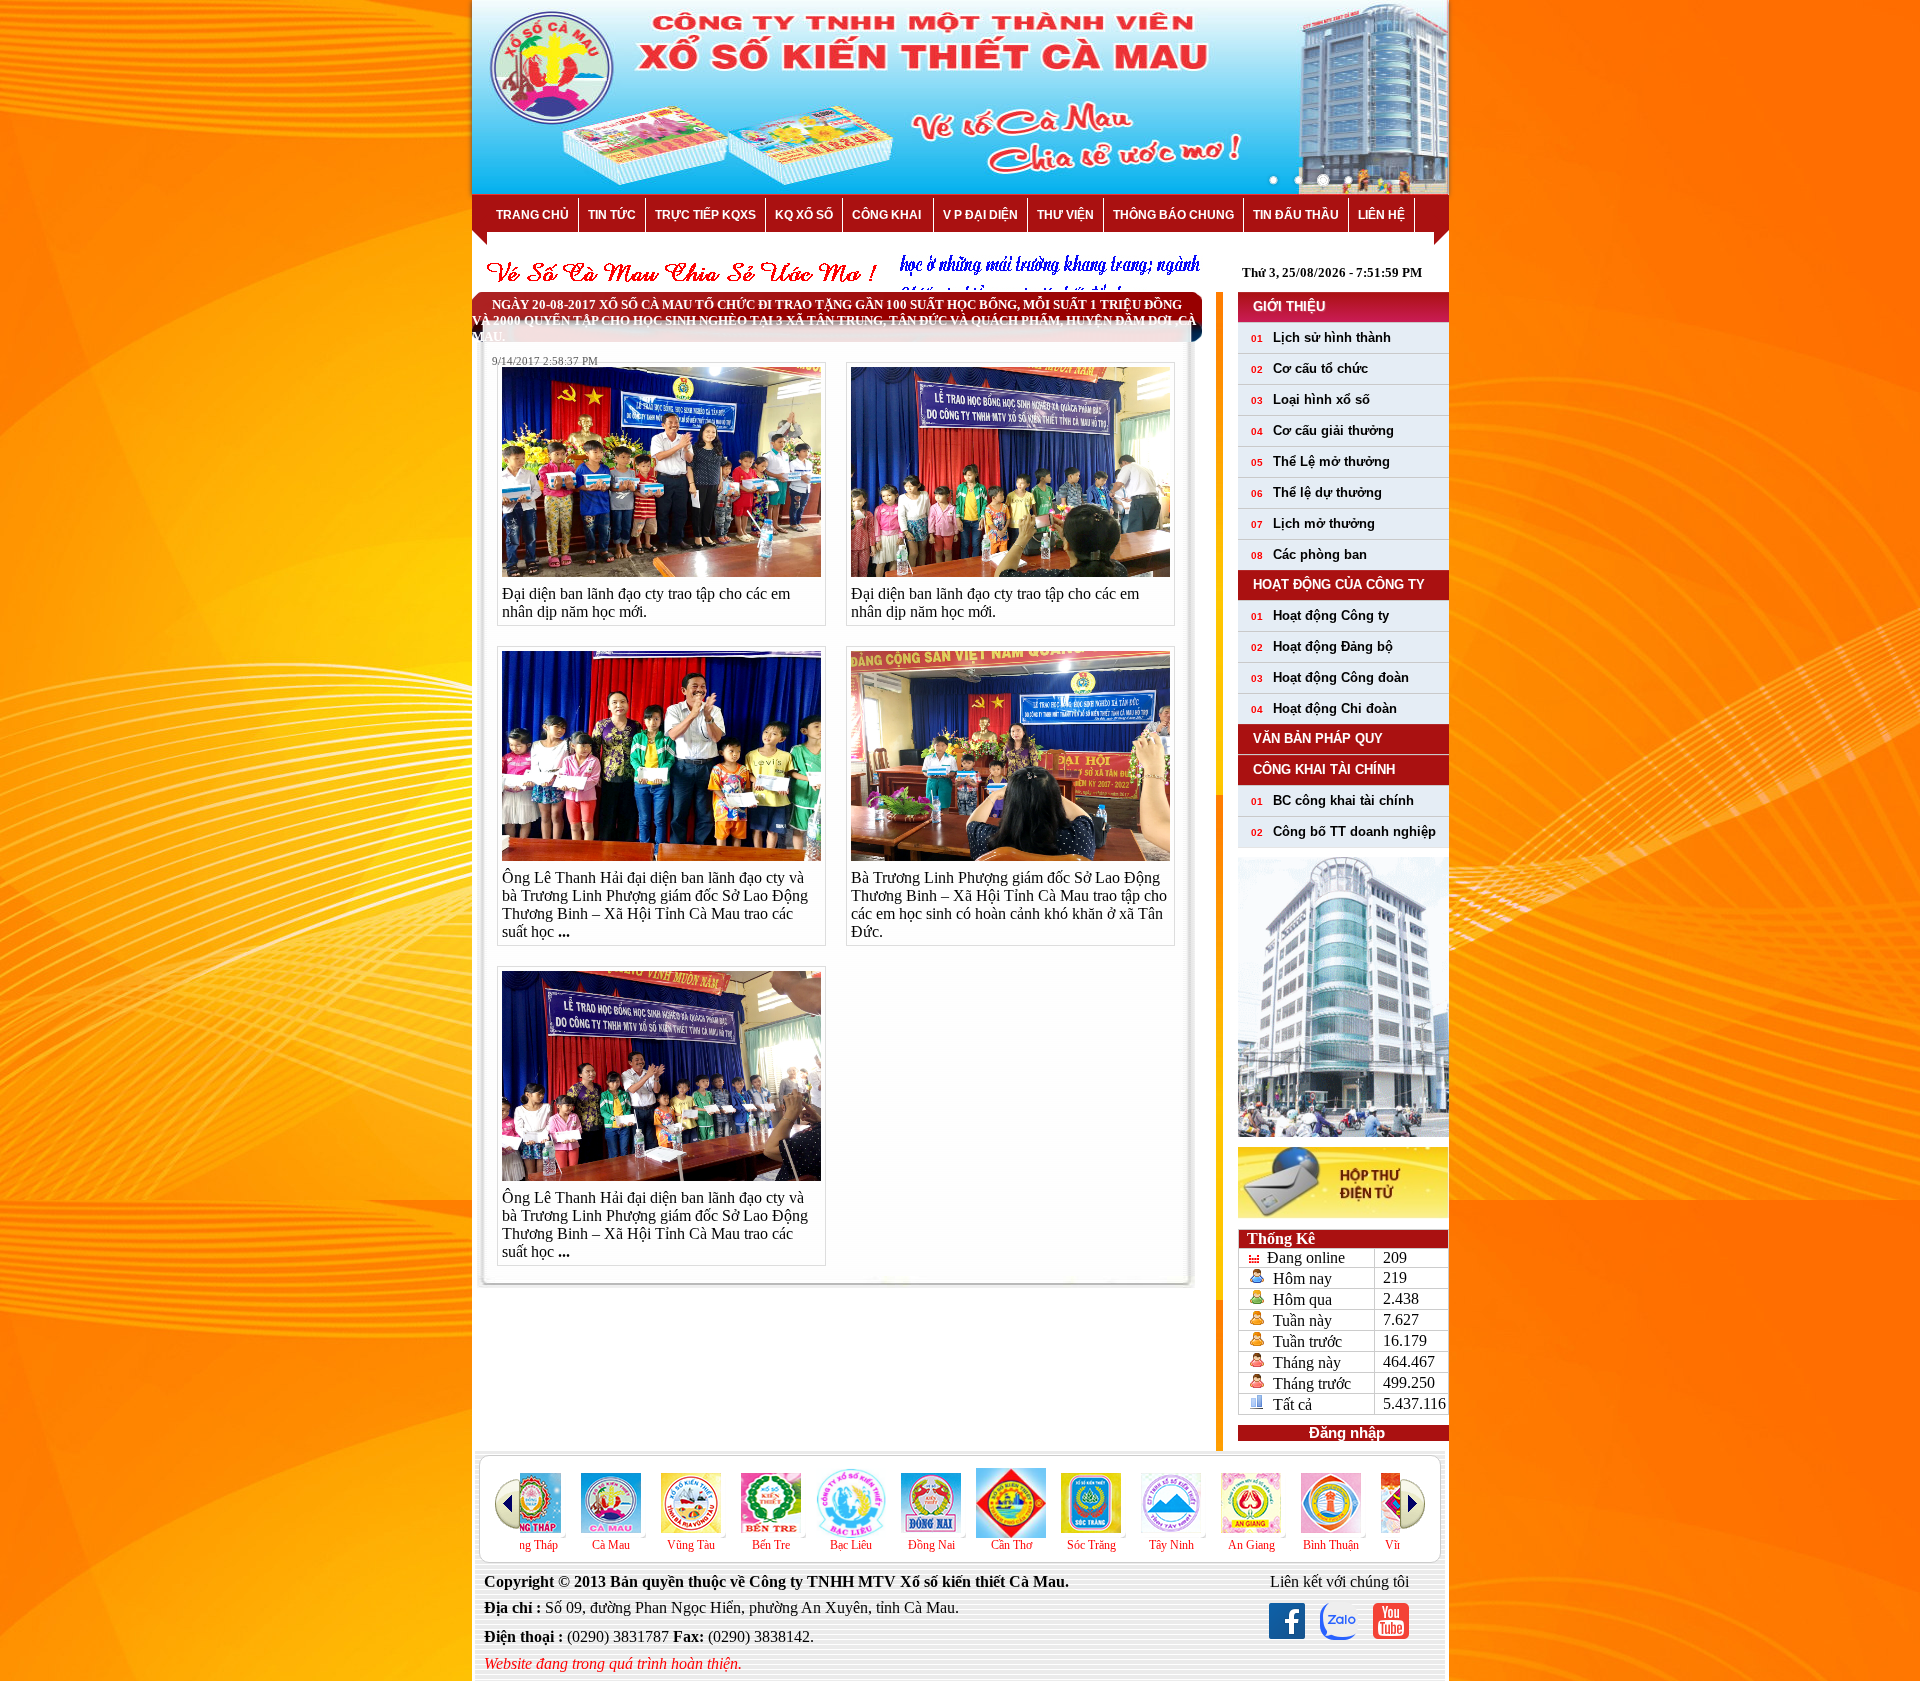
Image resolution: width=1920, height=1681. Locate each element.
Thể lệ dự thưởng (1316, 492)
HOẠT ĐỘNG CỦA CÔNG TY (1339, 584)
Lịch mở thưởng (1313, 523)
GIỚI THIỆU (1289, 306)
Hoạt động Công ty (1320, 615)
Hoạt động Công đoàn (1330, 677)
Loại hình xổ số (1310, 399)
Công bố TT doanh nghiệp (1343, 831)
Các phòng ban (1309, 554)
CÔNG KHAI (888, 215)
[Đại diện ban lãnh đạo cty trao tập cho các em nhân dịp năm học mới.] (661, 571)
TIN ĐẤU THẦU (1296, 215)
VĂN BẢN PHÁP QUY (1318, 738)
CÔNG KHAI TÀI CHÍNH (1324, 769)
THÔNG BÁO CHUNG (1173, 215)
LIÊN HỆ (1381, 215)
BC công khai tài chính (1332, 800)
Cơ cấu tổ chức (1309, 368)
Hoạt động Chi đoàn (1324, 708)
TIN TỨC (612, 215)
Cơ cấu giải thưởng (1322, 430)
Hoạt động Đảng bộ (1322, 646)
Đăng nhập (1343, 1433)
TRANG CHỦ (532, 215)
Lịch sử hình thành (1321, 337)
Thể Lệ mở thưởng (1320, 461)
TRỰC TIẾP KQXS (705, 215)
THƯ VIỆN (1065, 215)
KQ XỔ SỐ (804, 215)
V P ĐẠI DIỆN (980, 215)
